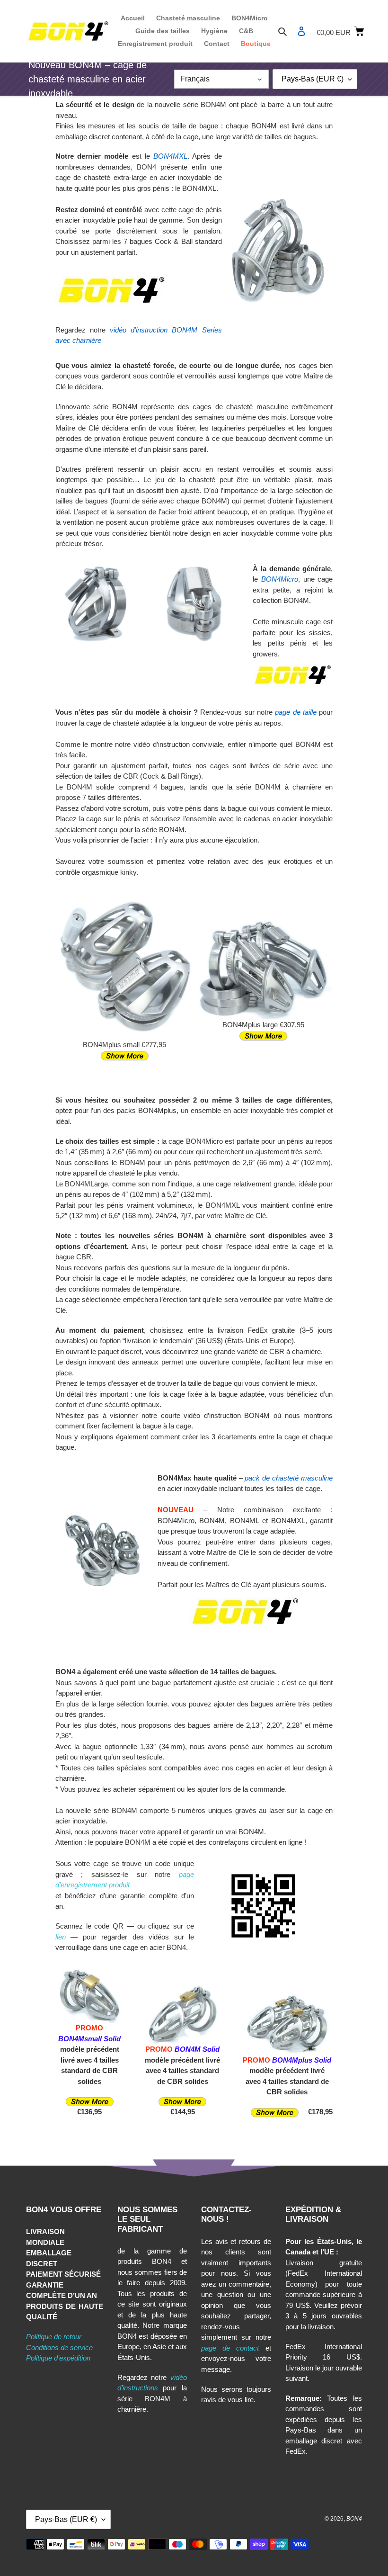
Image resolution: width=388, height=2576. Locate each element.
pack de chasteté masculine (289, 1478)
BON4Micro (280, 579)
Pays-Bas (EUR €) (313, 79)
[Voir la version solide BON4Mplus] (275, 2112)
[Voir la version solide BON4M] (182, 2101)
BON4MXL (170, 156)
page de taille (296, 712)
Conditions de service (59, 2347)
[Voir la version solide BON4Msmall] (90, 2101)
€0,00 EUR (339, 31)
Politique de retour (54, 2337)
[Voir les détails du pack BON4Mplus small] (125, 1055)
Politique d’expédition (58, 2358)
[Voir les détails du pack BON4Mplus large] (263, 1036)
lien (61, 1937)
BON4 (354, 2519)
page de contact (230, 2348)
